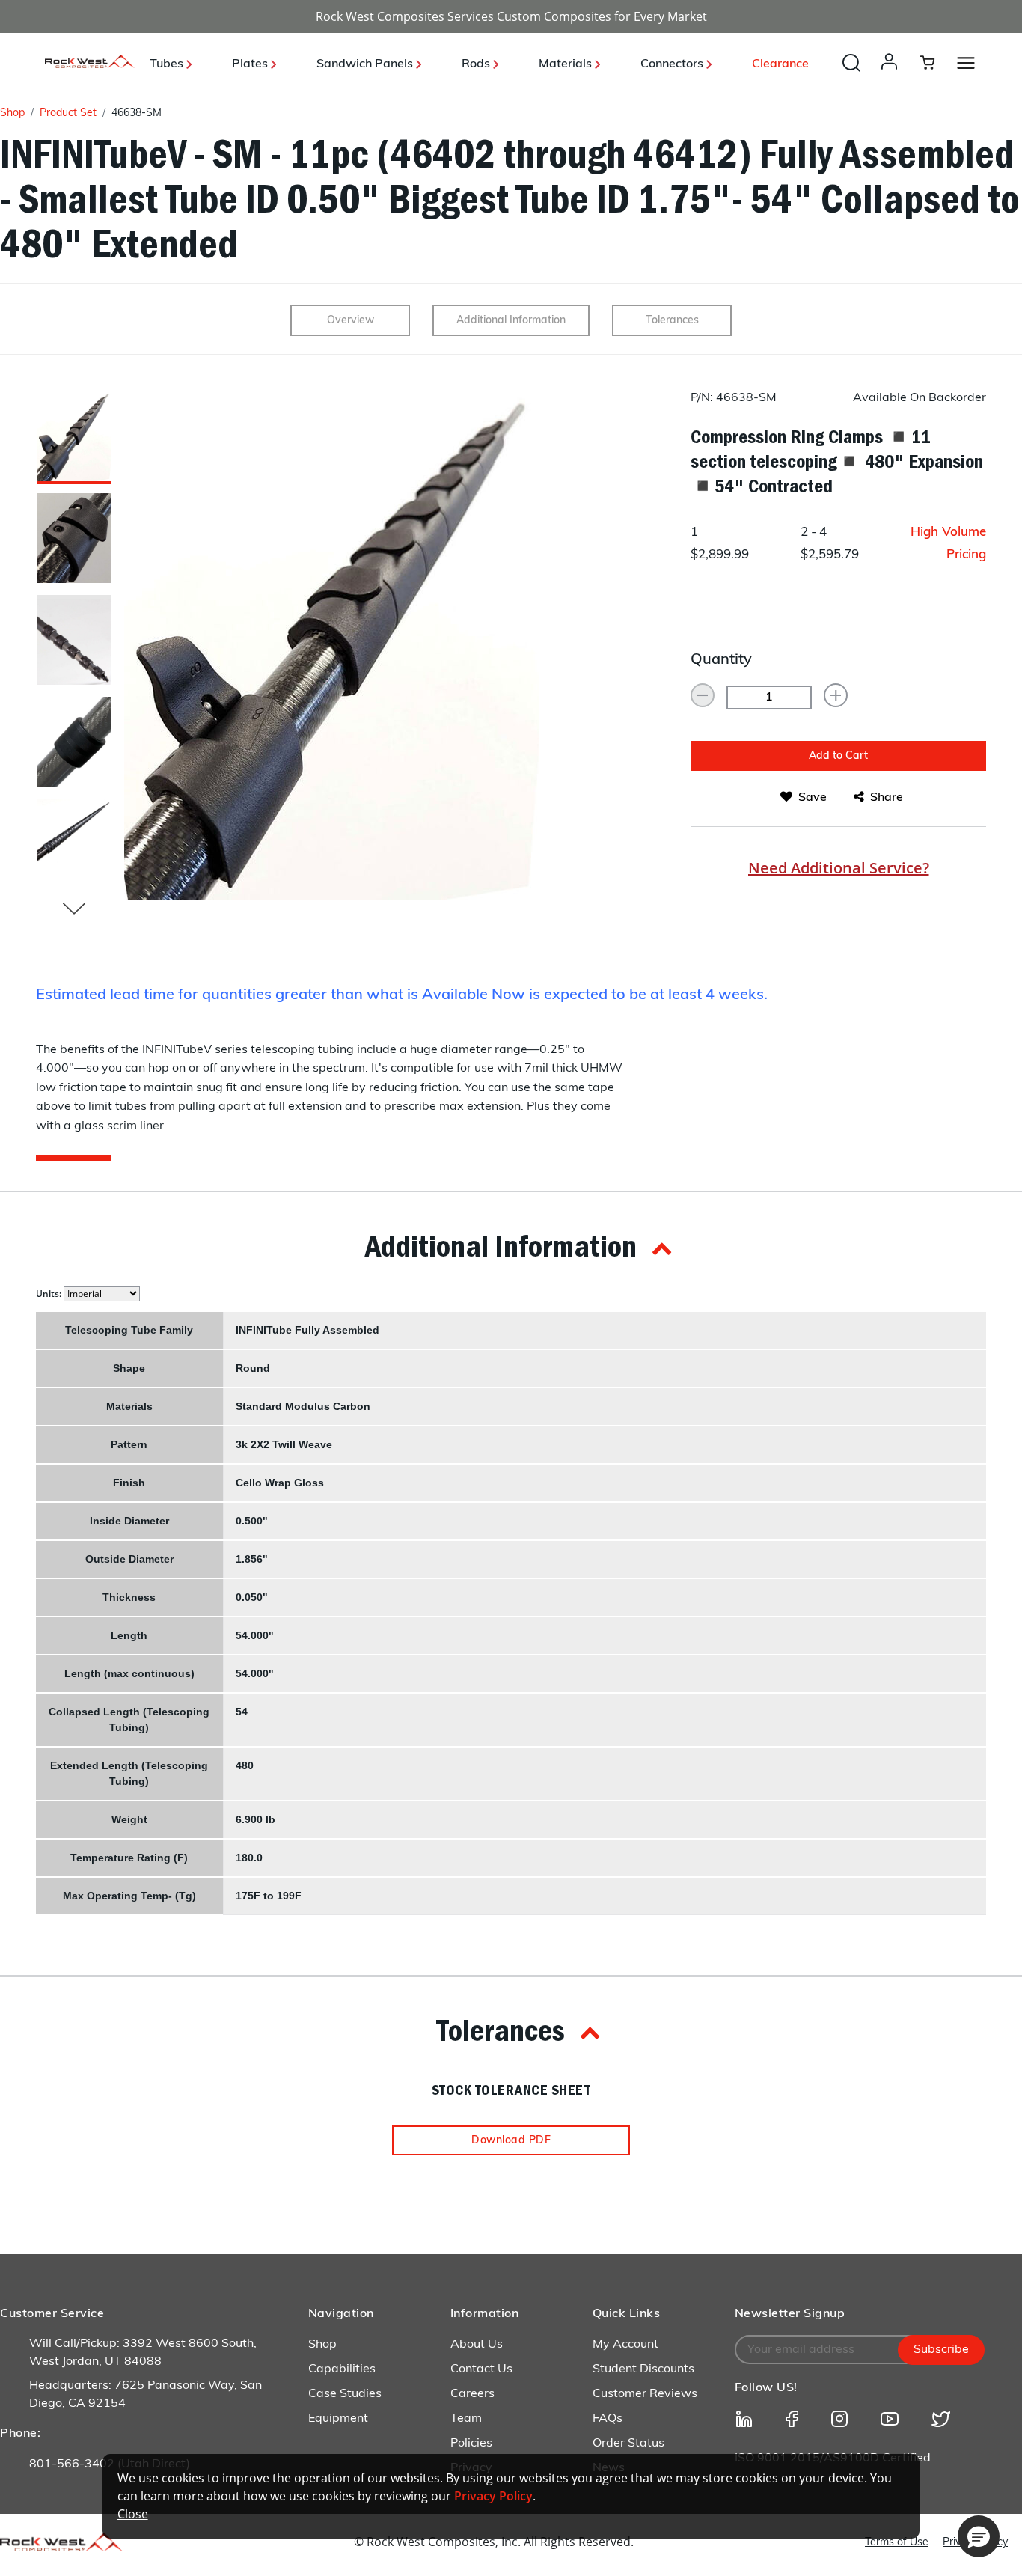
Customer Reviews (645, 2394)
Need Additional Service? (839, 868)
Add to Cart (838, 756)
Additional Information (511, 321)
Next (123, 645)
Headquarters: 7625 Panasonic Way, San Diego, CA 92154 (146, 2395)
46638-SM (137, 113)
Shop (12, 113)
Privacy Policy (493, 2496)
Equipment (338, 2419)
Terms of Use (897, 2543)
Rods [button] (477, 64)
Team (466, 2419)
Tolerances (672, 321)
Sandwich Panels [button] (366, 64)
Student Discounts (643, 2369)
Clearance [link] (780, 64)
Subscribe (941, 2350)
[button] (892, 76)
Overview (351, 321)
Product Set (68, 113)
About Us (477, 2345)
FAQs (608, 2419)
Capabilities (342, 2369)
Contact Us (481, 2369)
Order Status (628, 2444)
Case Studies (345, 2394)
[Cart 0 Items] (936, 62)
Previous (74, 909)
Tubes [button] (168, 64)
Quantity (721, 660)
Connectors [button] (673, 64)
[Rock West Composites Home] (90, 64)
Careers (472, 2394)
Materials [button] (567, 64)
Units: (50, 1294)
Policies (471, 2444)
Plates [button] (251, 64)
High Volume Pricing (948, 544)
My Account (625, 2345)
